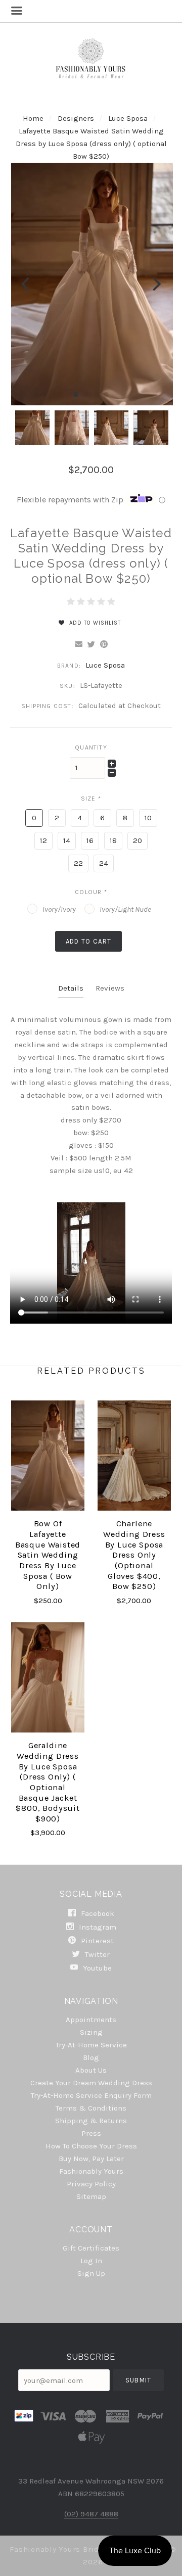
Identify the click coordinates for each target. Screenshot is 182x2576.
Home (33, 118)
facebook (97, 1913)
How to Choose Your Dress (91, 2146)
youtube (96, 1968)
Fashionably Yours (91, 2171)
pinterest (96, 1941)
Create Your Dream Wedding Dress (91, 2083)
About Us (91, 2070)
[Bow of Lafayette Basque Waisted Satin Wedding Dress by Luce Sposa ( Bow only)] (48, 1456)
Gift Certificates (91, 2248)
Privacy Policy (91, 2184)
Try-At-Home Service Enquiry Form (91, 2095)
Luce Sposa (129, 118)
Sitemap (91, 2196)
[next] (155, 284)
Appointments (91, 2020)
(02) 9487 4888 (91, 2514)
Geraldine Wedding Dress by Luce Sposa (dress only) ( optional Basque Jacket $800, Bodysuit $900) (48, 1782)
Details (71, 988)
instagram (97, 1927)
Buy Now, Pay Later (91, 2159)
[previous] (27, 284)
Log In (91, 2261)
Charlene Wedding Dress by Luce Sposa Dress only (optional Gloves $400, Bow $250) (134, 1555)
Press (91, 2133)
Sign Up (91, 2273)
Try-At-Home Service (91, 2045)
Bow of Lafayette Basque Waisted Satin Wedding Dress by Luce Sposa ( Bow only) (48, 1555)
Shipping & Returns (91, 2121)
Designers (76, 118)
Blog (91, 2057)
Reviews (110, 988)
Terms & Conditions (91, 2108)
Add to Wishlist (94, 623)
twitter (96, 1954)
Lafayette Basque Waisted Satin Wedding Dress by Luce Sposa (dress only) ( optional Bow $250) (91, 144)
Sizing (91, 2032)
